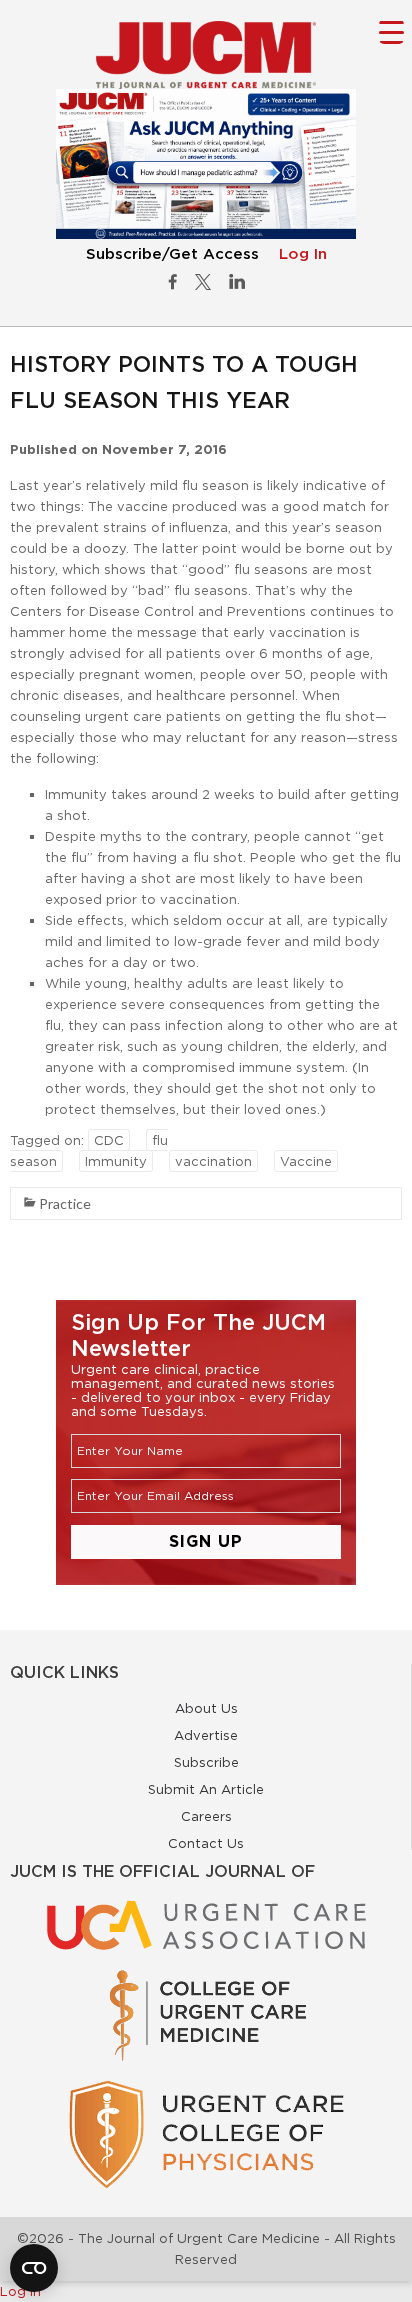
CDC (109, 1140)
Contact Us (206, 1843)
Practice (65, 1203)
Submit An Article (206, 1789)
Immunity (116, 1161)
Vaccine (306, 1161)
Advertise (206, 1735)
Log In (303, 254)
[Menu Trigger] (391, 31)
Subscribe (206, 1762)
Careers (206, 1816)
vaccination (213, 1161)
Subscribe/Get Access (172, 254)
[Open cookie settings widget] (34, 2268)
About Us (206, 1708)
